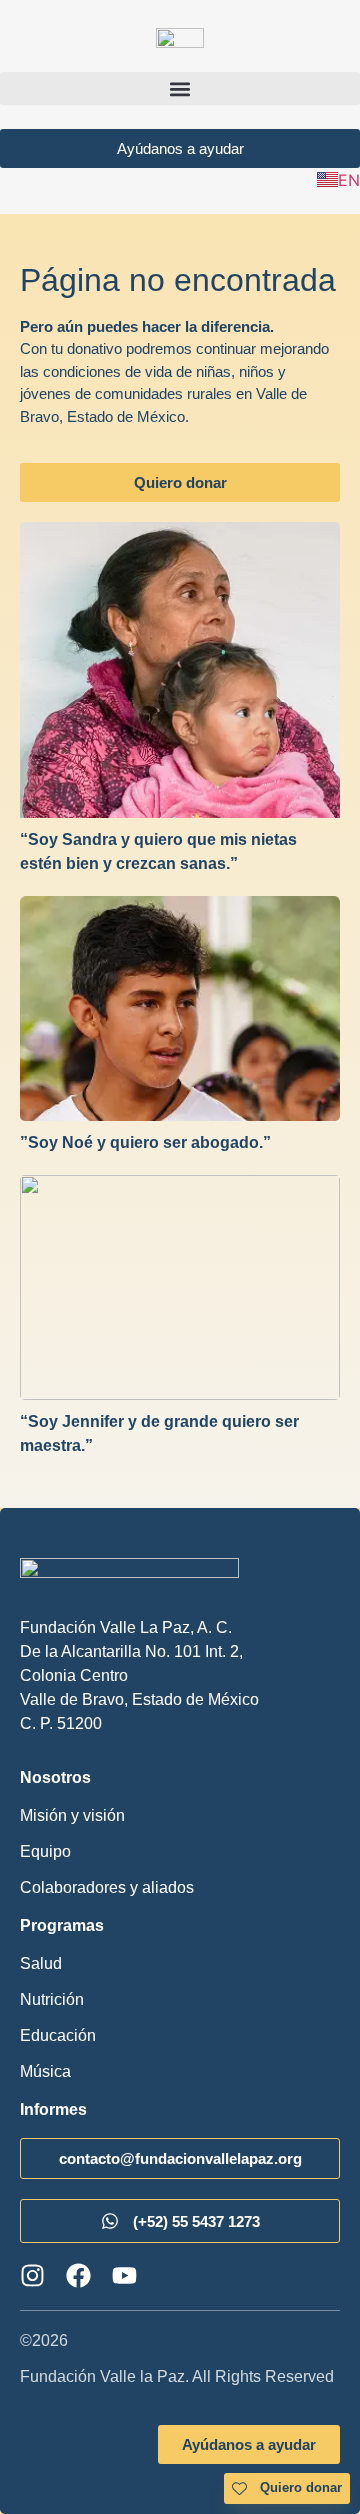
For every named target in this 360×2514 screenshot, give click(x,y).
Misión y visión (72, 1815)
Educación (58, 2035)
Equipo (45, 1851)
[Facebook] (78, 2275)
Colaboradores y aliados (107, 1887)
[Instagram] (32, 2275)
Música (45, 2071)
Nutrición (52, 1999)
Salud (41, 1963)
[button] (180, 88)
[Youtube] (124, 2275)
